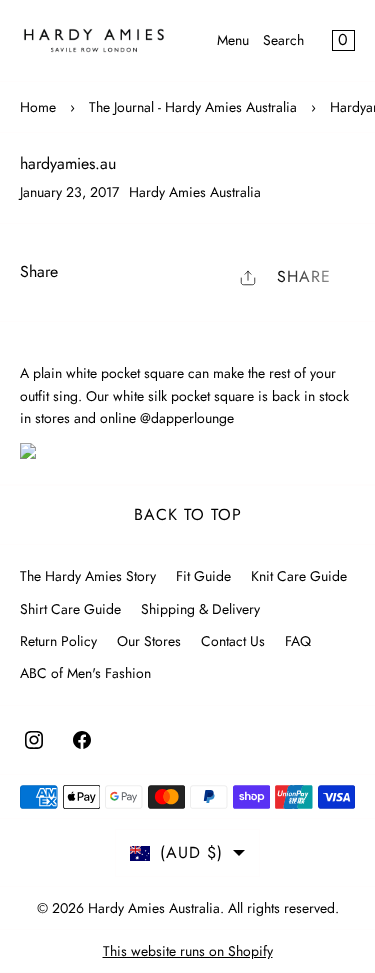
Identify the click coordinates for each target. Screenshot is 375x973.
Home (38, 107)
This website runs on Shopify (188, 951)
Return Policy (58, 641)
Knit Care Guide (299, 576)
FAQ (298, 641)
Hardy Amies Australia (154, 908)
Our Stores (149, 641)
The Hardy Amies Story (88, 576)
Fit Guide (203, 576)
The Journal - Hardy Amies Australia (193, 107)
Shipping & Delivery (200, 609)
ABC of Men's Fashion (85, 673)
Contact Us (233, 641)
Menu (233, 40)
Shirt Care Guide (70, 609)
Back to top (188, 514)
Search (283, 40)
